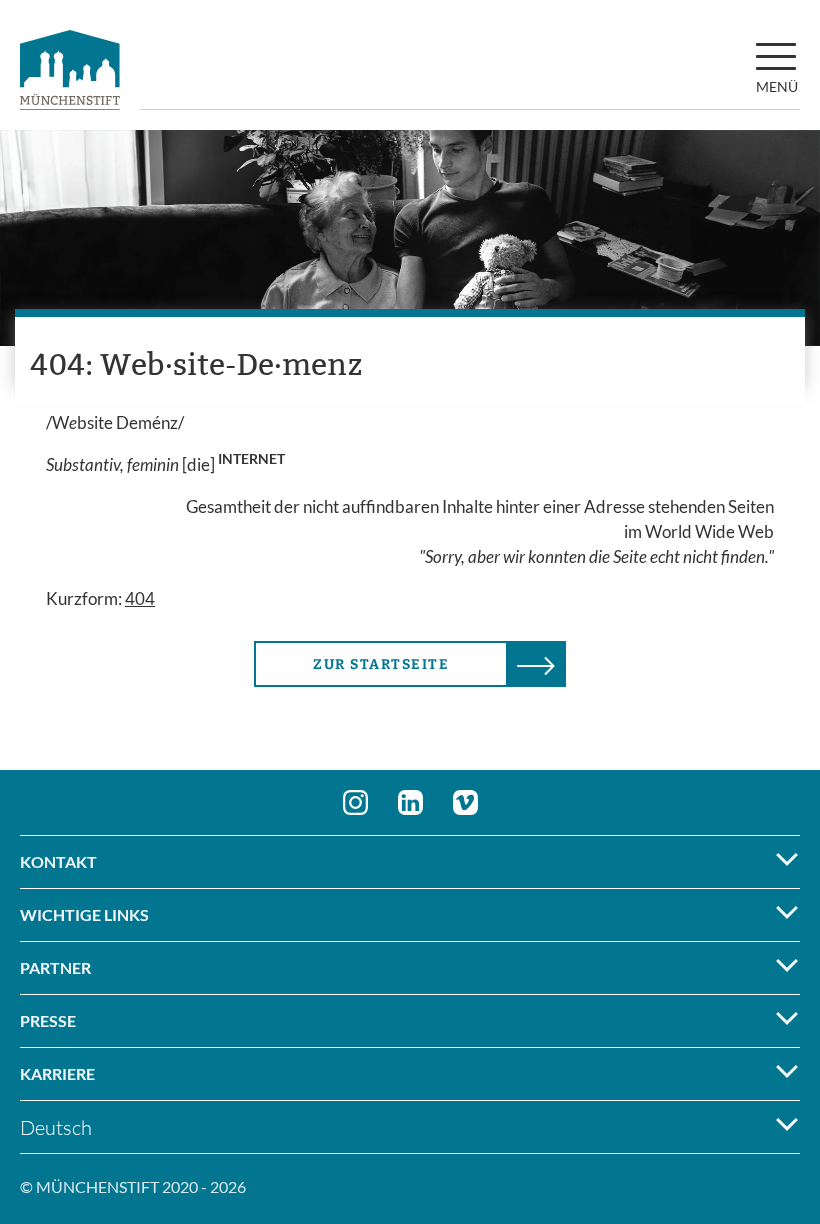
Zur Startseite (381, 664)
